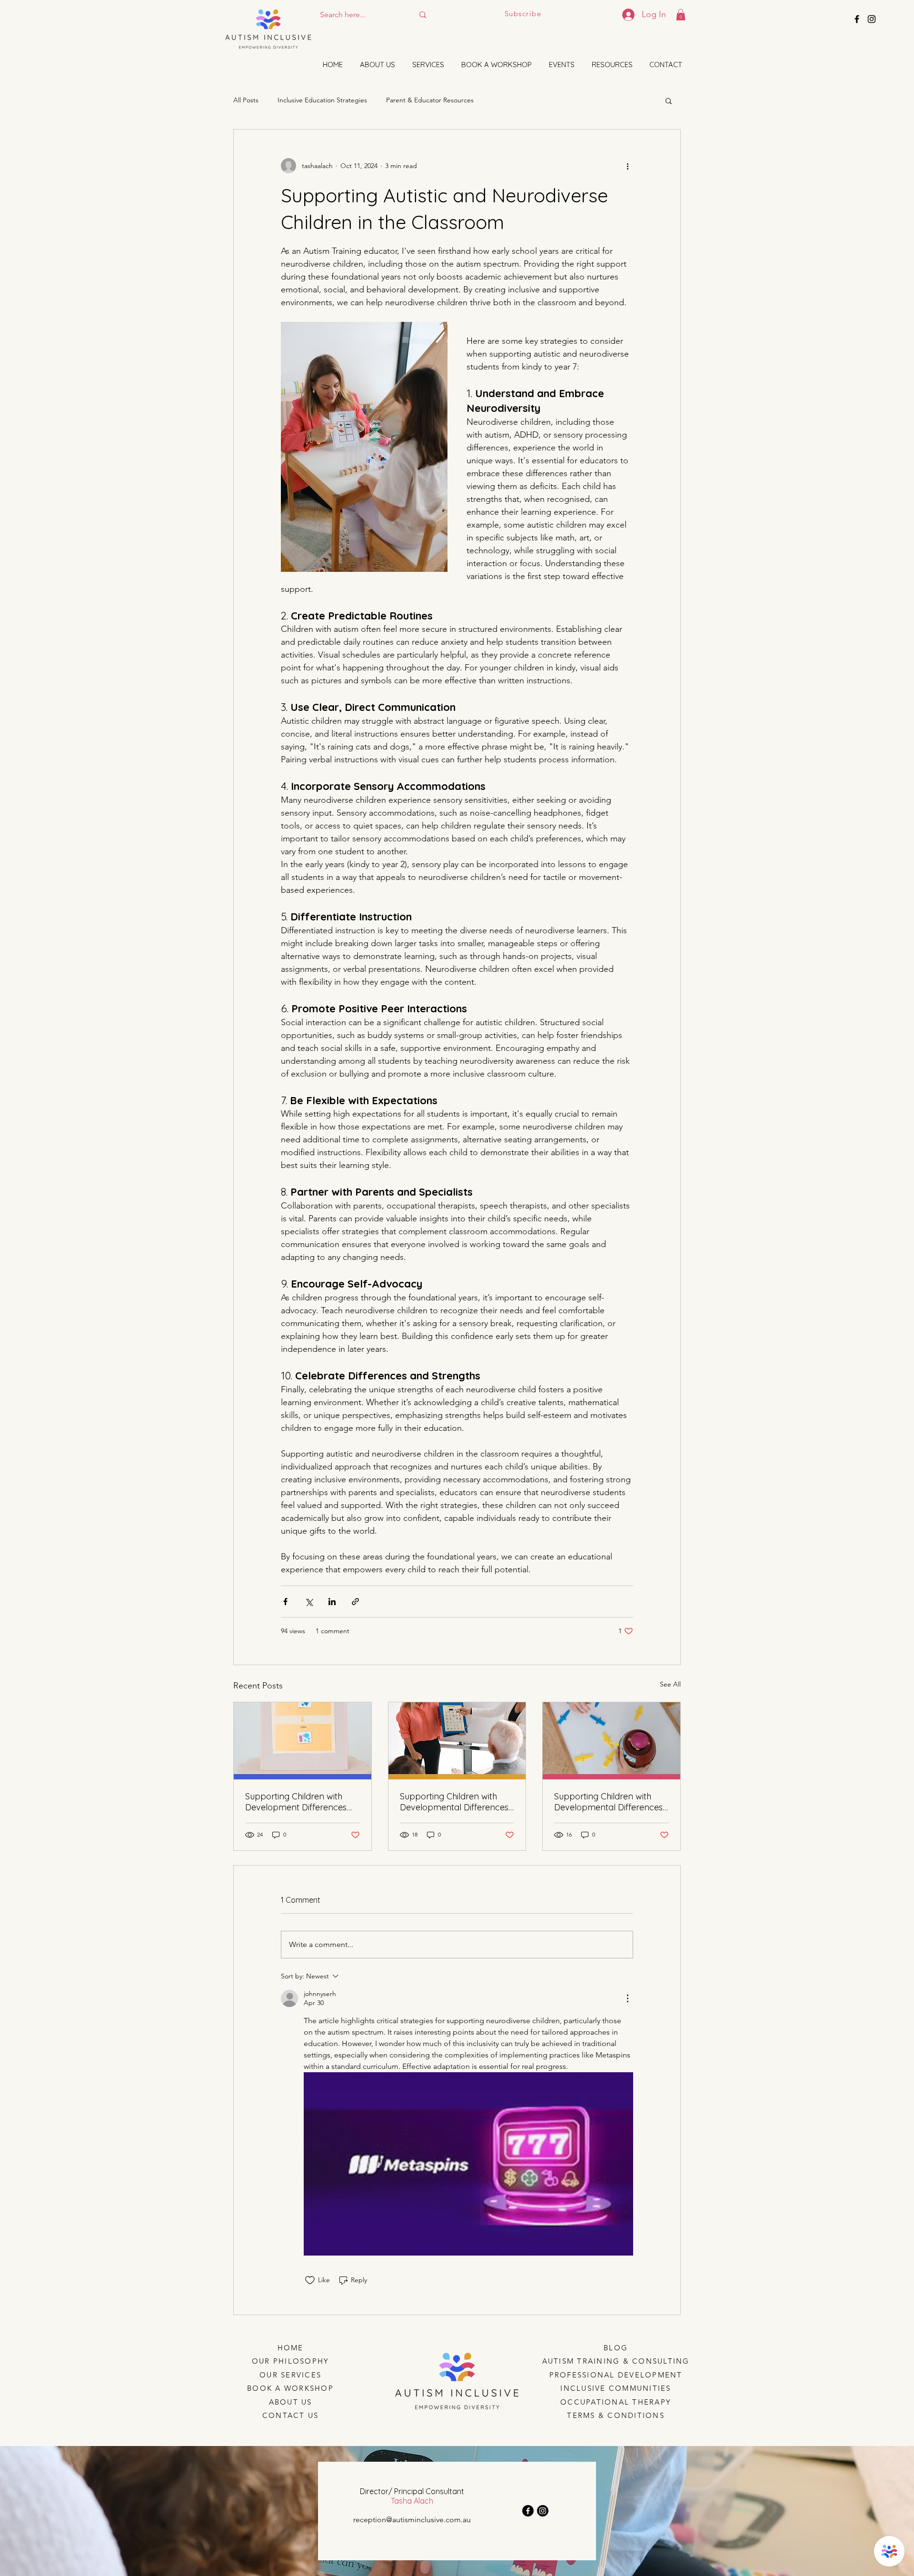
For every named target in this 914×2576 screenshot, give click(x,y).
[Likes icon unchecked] (310, 2280)
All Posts (246, 100)
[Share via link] (355, 1602)
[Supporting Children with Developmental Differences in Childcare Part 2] (611, 1741)
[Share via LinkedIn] (332, 1602)
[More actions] (627, 166)
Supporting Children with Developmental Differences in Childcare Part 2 (608, 1802)
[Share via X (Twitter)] (309, 1602)
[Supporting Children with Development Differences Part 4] (303, 1741)
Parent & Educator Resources (430, 100)
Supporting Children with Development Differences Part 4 (296, 1802)
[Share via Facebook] (285, 1602)
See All (670, 1684)
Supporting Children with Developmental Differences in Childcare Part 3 (454, 1802)
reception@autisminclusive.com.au (412, 2520)
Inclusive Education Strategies (322, 100)
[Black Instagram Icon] (872, 19)
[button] (681, 15)
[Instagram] (543, 2511)
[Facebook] (528, 2511)
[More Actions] (627, 1998)
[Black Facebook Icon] (857, 19)
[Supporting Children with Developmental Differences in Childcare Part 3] (457, 1741)
